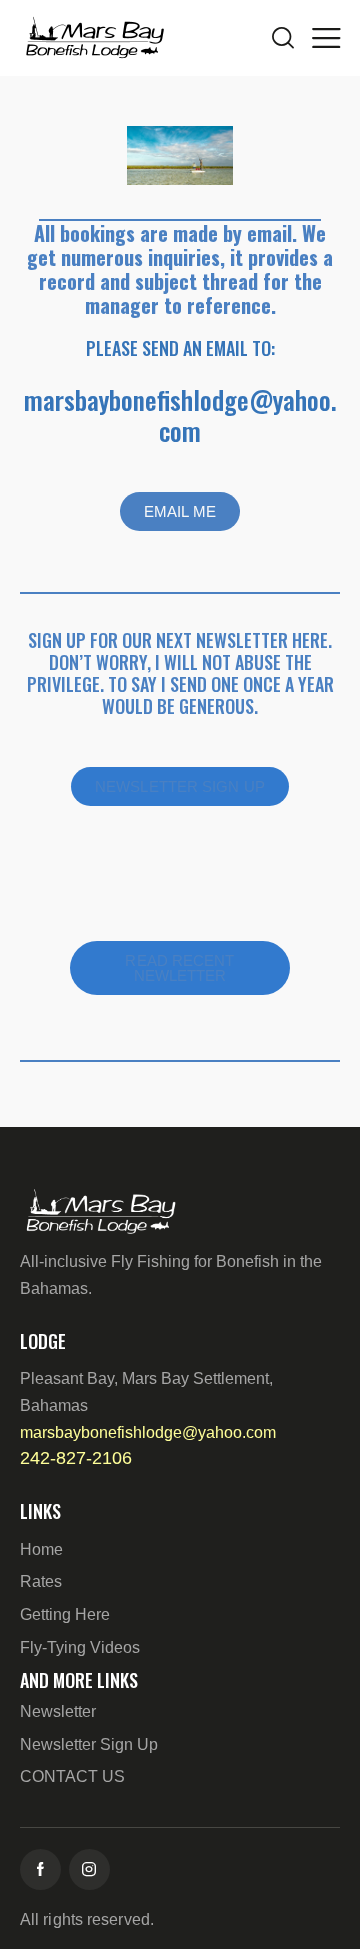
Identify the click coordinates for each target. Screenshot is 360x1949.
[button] (326, 37)
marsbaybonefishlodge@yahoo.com (180, 415)
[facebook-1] (40, 1869)
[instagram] (89, 1869)
